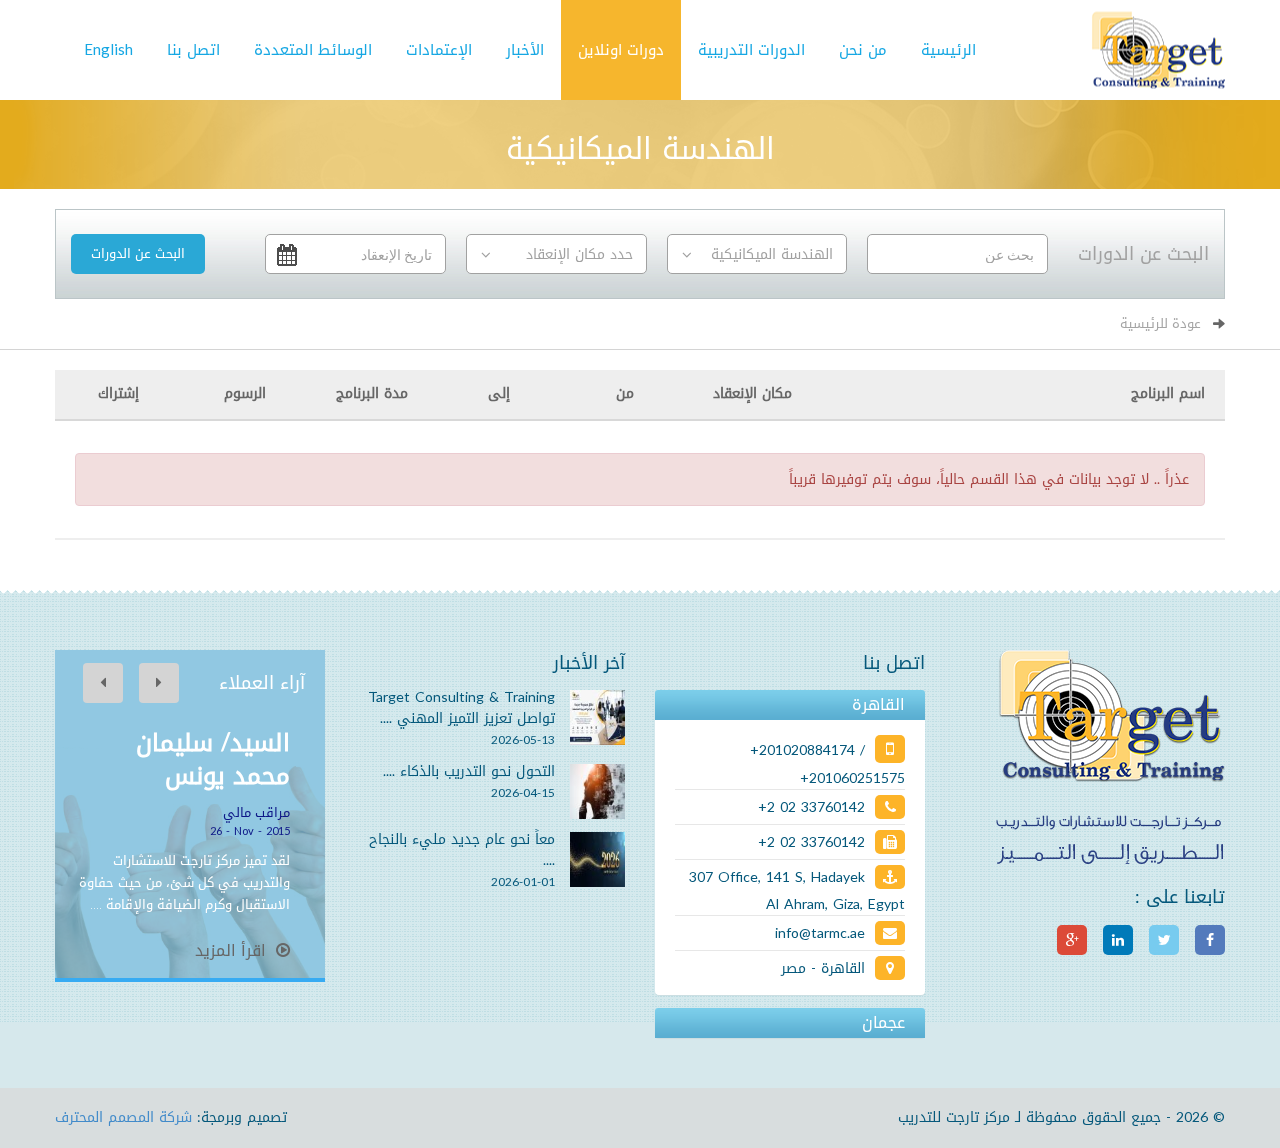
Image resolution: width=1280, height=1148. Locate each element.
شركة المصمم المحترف (123, 1117)
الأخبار (525, 50)
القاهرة (878, 705)
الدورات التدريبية (751, 50)
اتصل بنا (193, 50)
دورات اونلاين (621, 50)
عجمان (883, 1023)
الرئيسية (948, 50)
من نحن (863, 50)
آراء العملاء (262, 683)
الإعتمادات (439, 50)
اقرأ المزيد (233, 950)
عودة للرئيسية (1160, 323)
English (108, 50)
